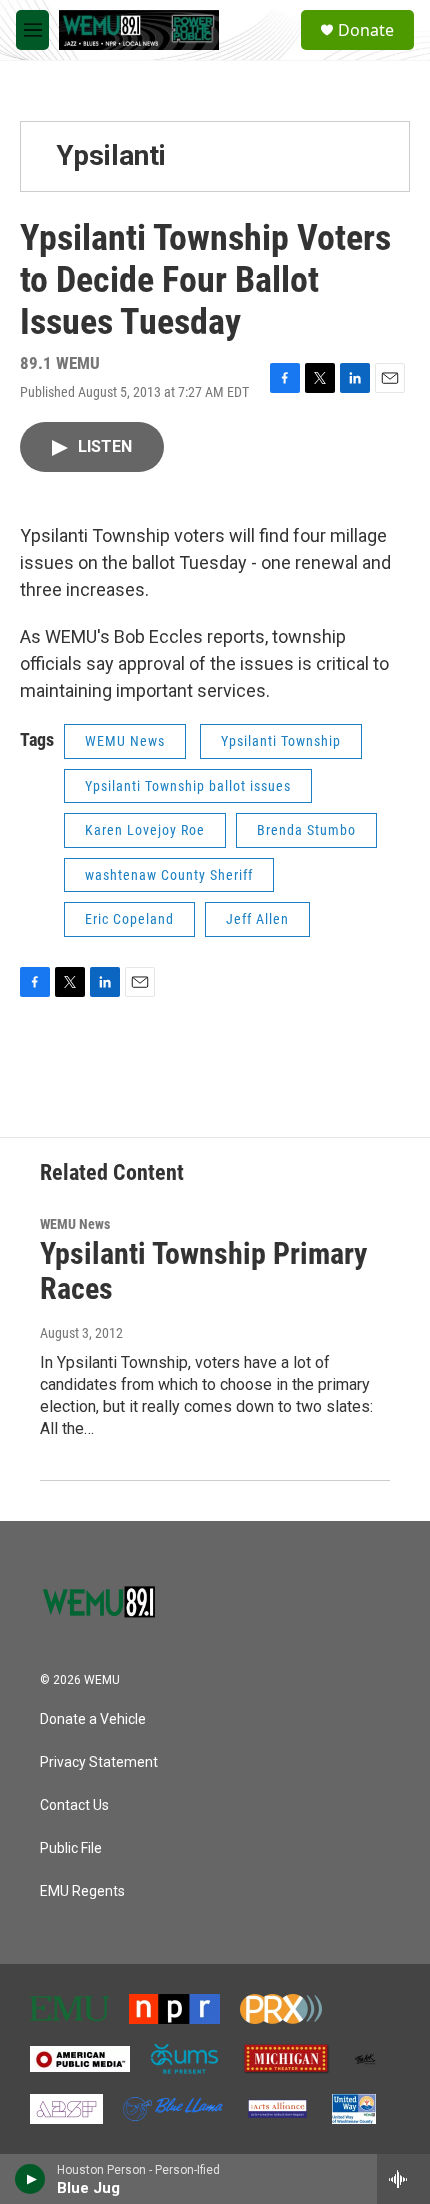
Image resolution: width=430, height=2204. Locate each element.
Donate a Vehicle (93, 1719)
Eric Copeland (129, 919)
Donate (366, 30)
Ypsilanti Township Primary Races (203, 1271)
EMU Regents (82, 1891)
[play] (30, 2179)
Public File (71, 1848)
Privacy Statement (99, 1762)
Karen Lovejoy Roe (145, 830)
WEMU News (125, 741)
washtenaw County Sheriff (169, 875)
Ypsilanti (111, 155)
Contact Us (74, 1805)
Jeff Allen (257, 919)
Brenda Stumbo (306, 830)
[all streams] (403, 2179)
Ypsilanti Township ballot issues (188, 786)
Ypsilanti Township (281, 741)
